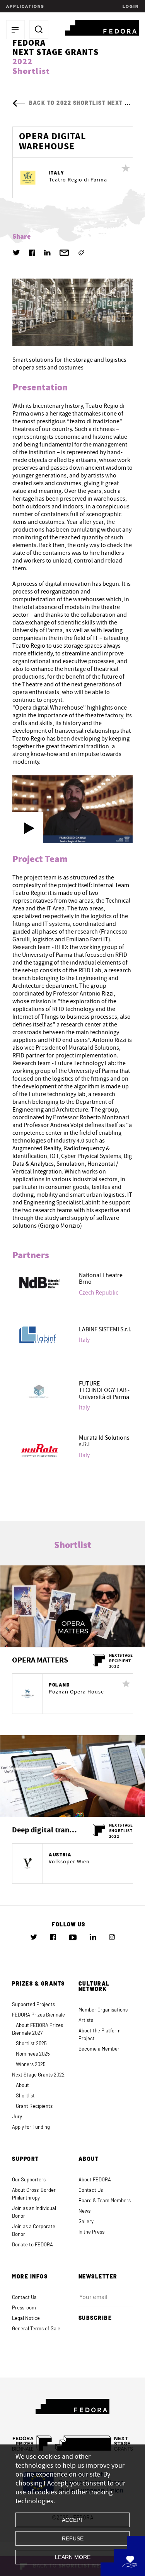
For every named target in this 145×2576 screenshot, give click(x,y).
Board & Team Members (105, 2201)
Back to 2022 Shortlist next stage (86, 103)
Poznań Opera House (76, 1692)
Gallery (86, 2222)
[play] (28, 828)
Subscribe (95, 2318)
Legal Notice (26, 2319)
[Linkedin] (47, 253)
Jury (17, 2117)
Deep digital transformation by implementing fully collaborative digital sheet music (45, 1830)
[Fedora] (102, 27)
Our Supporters (29, 2180)
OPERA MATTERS (40, 1660)
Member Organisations (103, 2010)
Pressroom (24, 2308)
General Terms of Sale (36, 2329)
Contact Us (91, 2190)
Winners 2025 (31, 2065)
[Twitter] (16, 253)
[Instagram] (112, 1937)
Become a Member (99, 2049)
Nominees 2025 (33, 2054)
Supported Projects (33, 2005)
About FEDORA (95, 2180)
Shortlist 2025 (31, 2044)
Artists (86, 2021)
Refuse (73, 2538)
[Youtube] (73, 1937)
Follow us (69, 1925)
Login (130, 6)
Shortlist (25, 2096)
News (84, 2211)
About (22, 2086)
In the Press (91, 2232)
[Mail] (64, 253)
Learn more (73, 2557)
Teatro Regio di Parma (78, 180)
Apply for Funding (31, 2127)
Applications (25, 6)
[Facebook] (32, 253)
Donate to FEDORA (32, 2245)
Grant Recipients (34, 2106)
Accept (73, 2520)
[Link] (81, 253)
